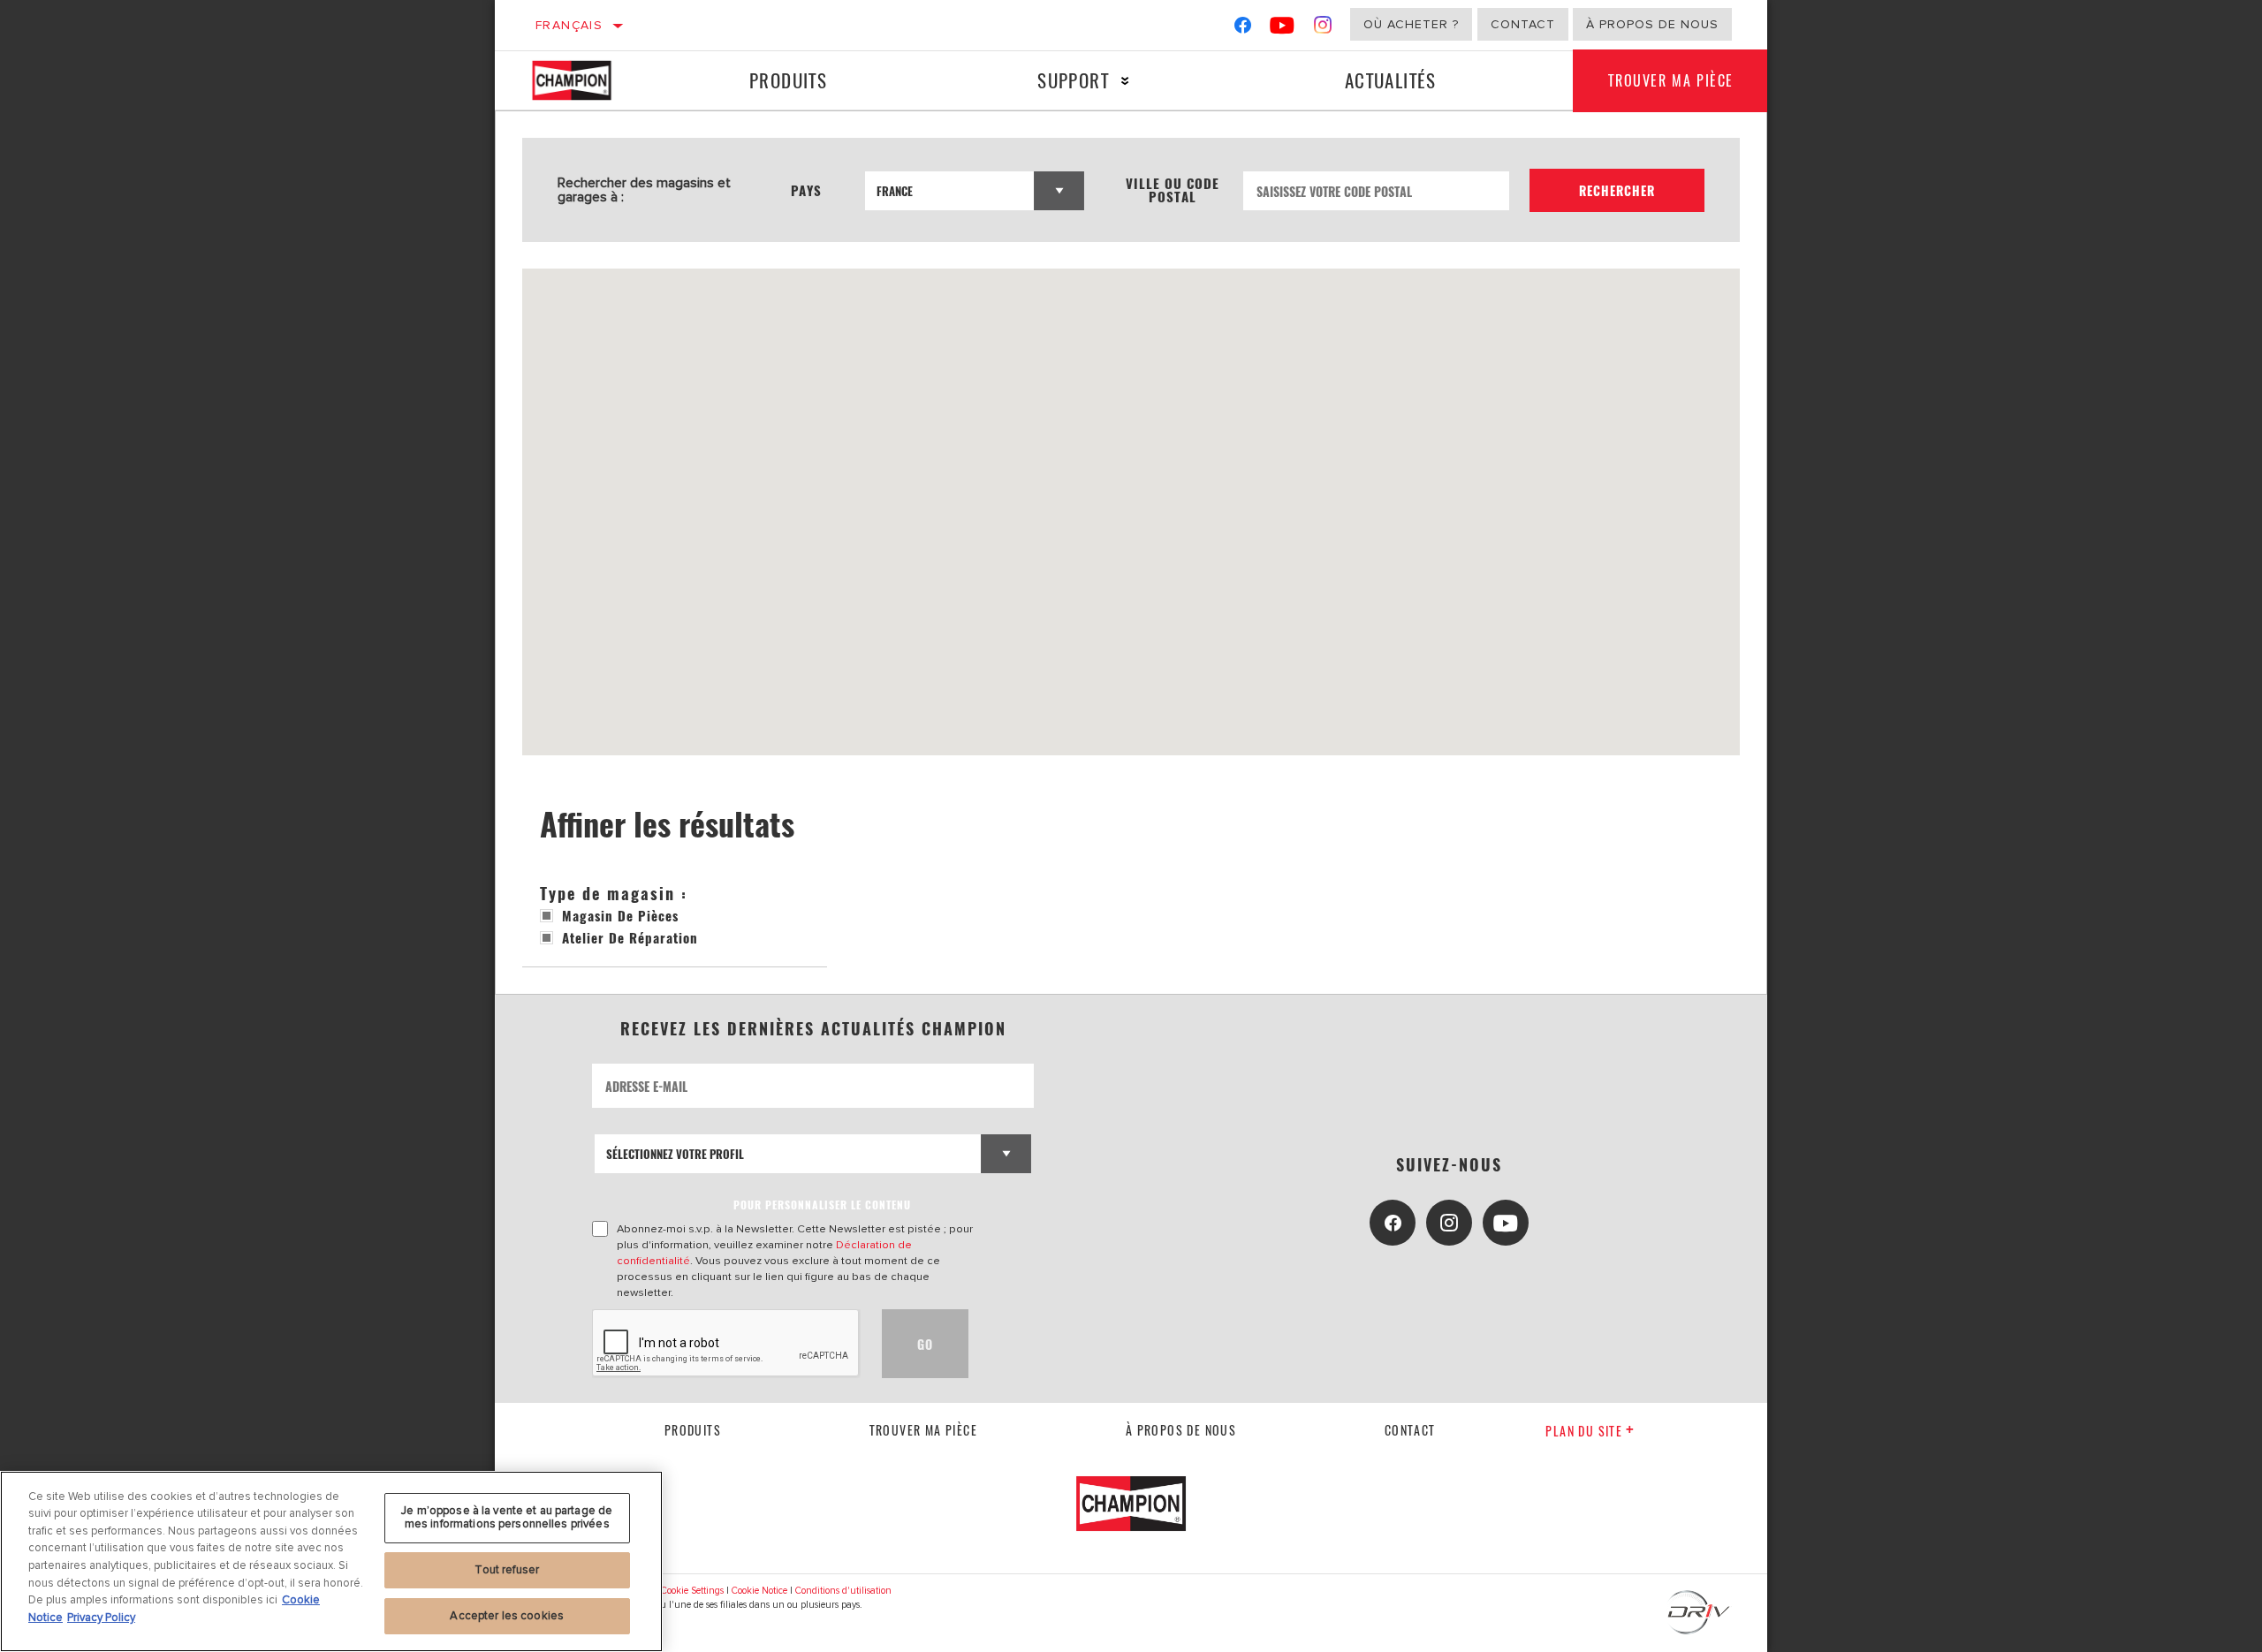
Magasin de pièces (620, 915)
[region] (331, 1561)
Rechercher (1617, 190)
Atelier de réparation (630, 937)
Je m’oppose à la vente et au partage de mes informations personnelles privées (507, 1518)
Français (569, 25)
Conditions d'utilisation (843, 1591)
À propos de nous (1652, 24)
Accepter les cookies (507, 1615)
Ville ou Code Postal (1173, 190)
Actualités (1391, 80)
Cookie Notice (759, 1591)
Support (1073, 80)
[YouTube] (1283, 29)
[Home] (587, 80)
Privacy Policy (101, 1617)
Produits (788, 80)
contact (1410, 1430)
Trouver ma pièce (1671, 80)
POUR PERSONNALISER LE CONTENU (822, 1205)
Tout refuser (507, 1570)
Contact (1523, 24)
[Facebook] (1243, 29)
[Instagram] (1323, 29)
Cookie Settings (692, 1591)
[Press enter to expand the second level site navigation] (1125, 81)
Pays (806, 190)
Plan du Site (1584, 1431)
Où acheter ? (1411, 24)
